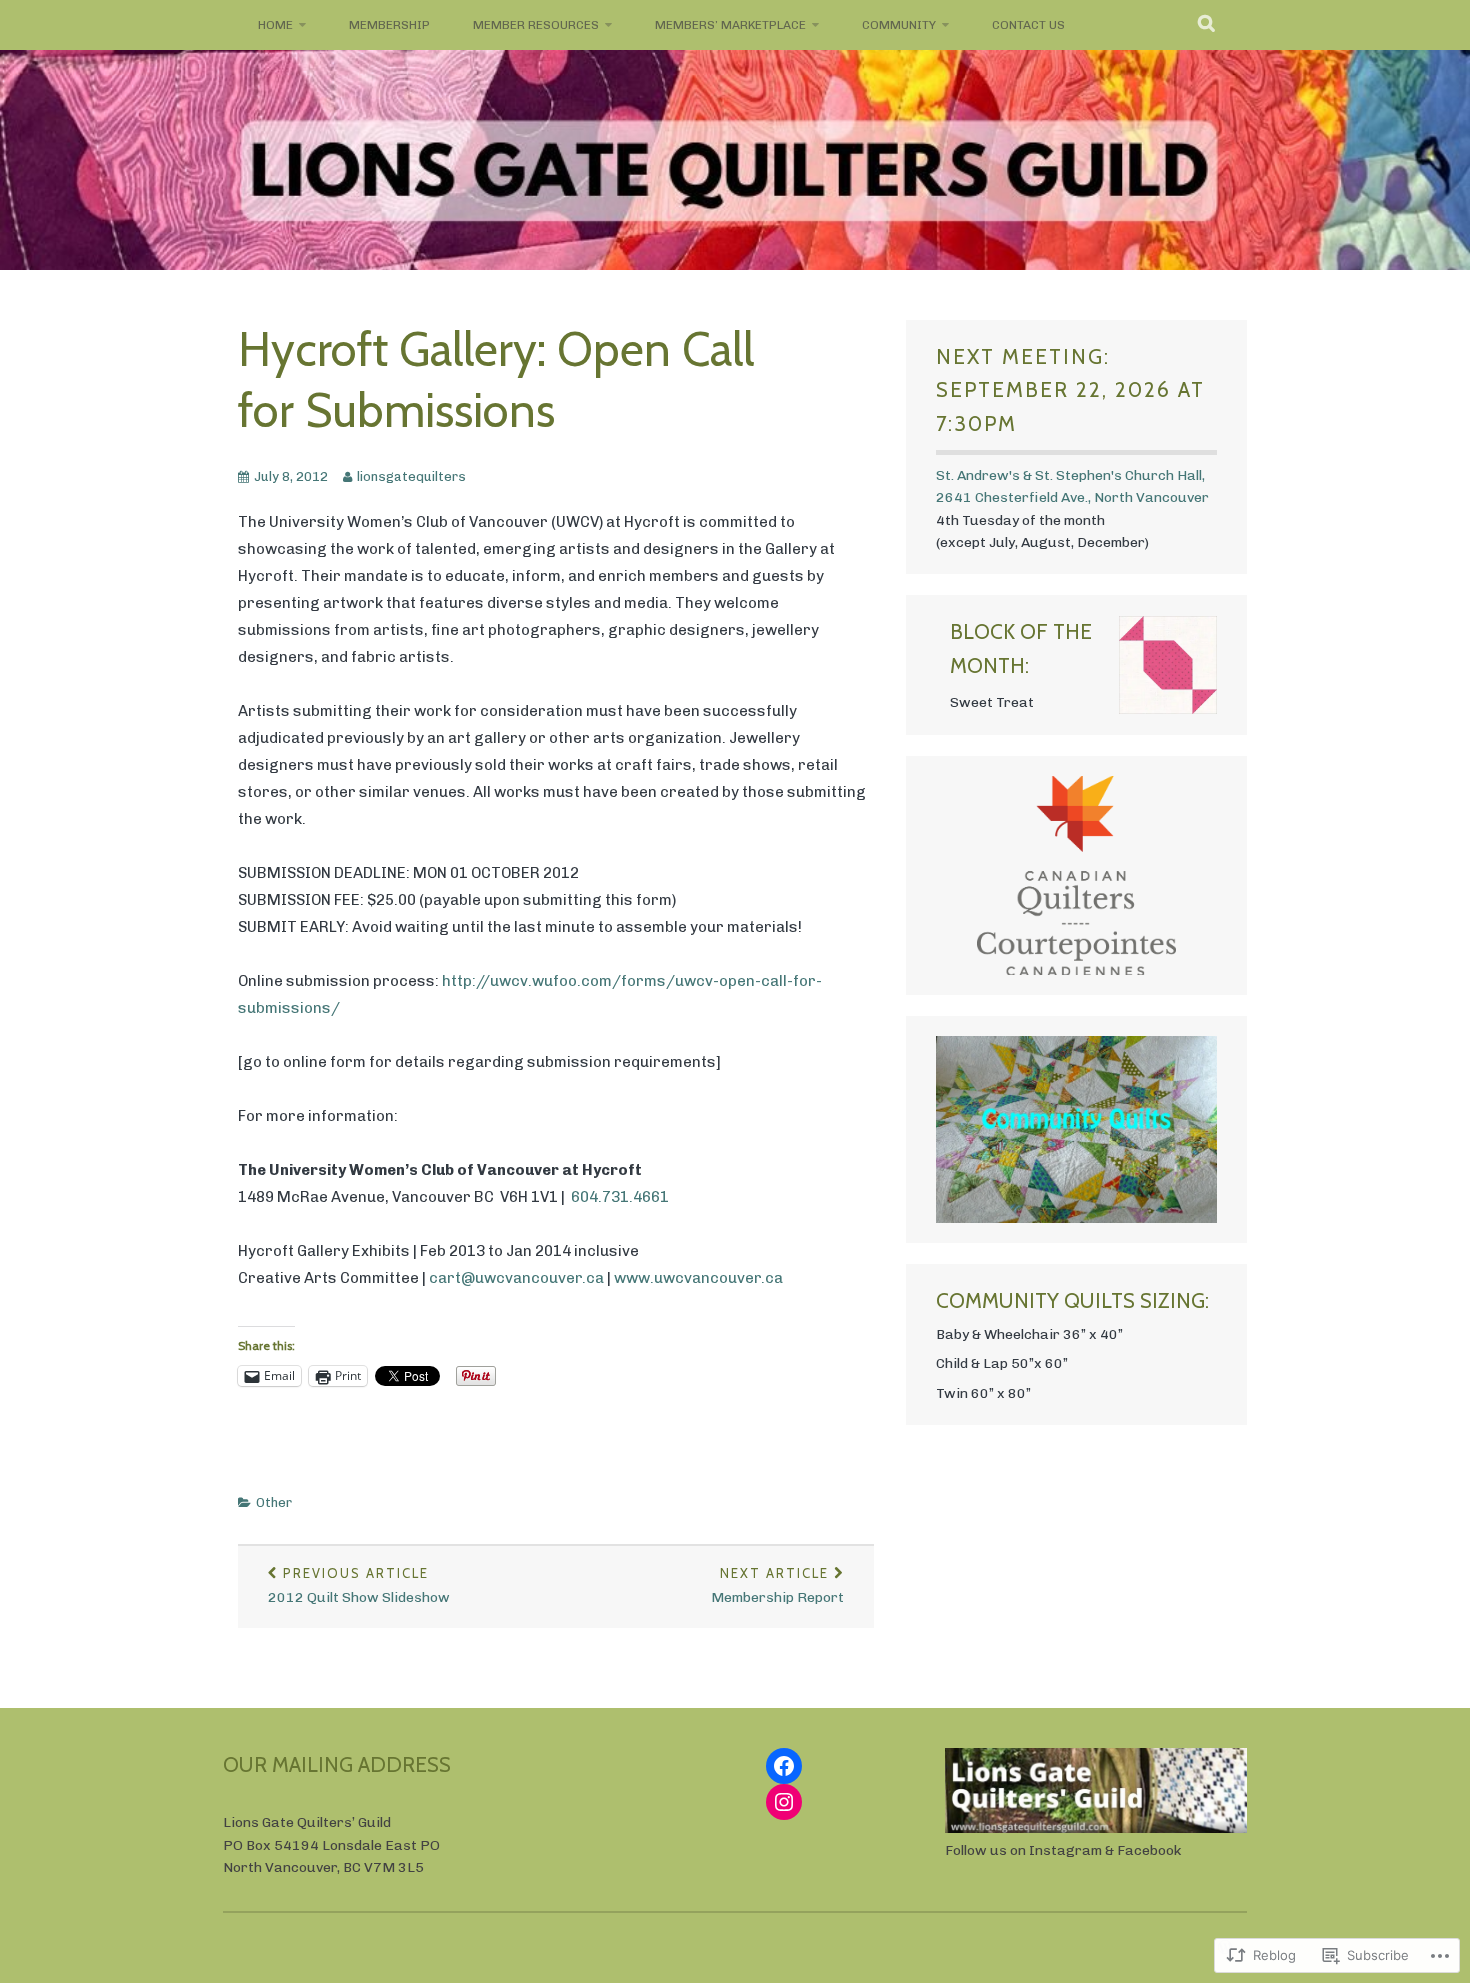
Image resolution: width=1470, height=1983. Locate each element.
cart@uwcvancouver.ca (516, 1278)
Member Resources (536, 25)
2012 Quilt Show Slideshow (359, 1585)
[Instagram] (784, 1802)
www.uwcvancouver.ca (698, 1278)
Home (275, 25)
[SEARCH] (1207, 25)
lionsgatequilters (411, 476)
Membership (389, 25)
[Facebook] (784, 1766)
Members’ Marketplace (730, 25)
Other (274, 1502)
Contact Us (1028, 25)
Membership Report (777, 1585)
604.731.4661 (620, 1197)
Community (899, 25)
